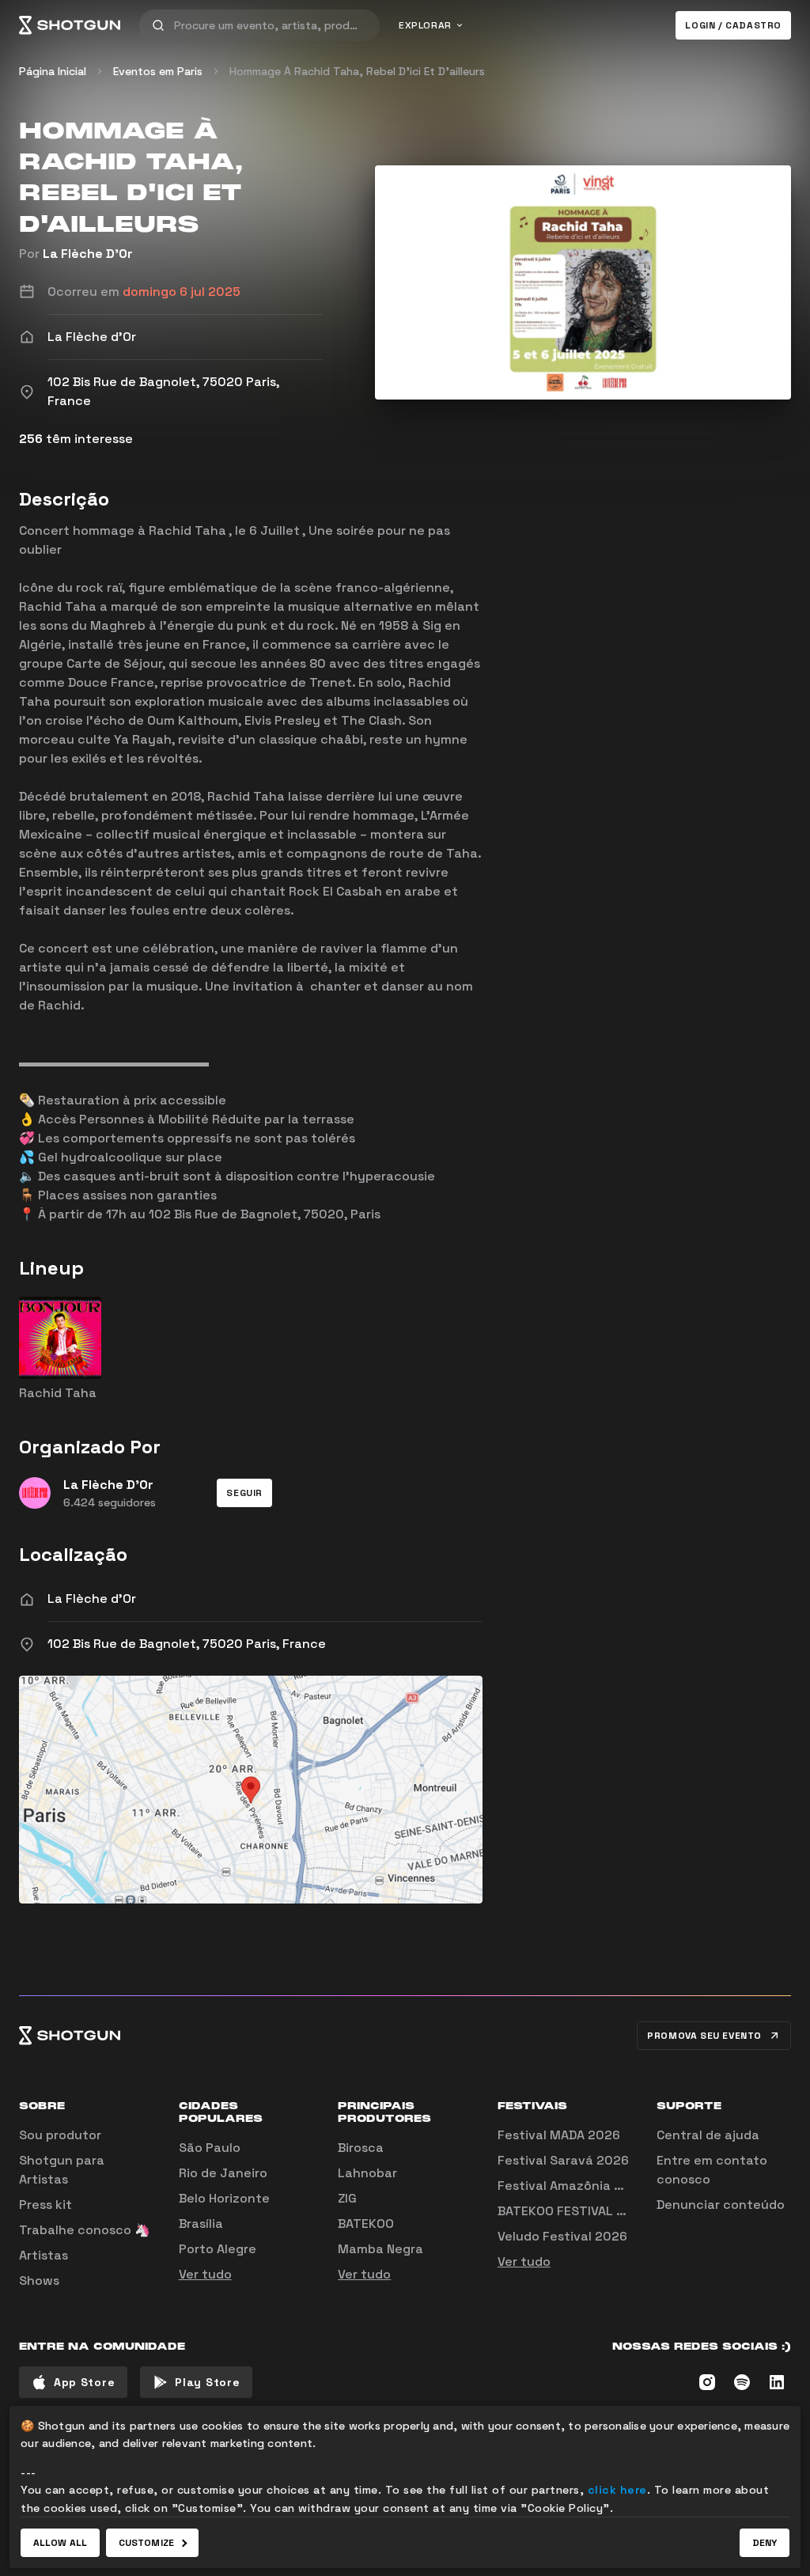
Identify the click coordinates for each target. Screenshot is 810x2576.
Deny (765, 2543)
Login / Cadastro (733, 25)
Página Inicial (53, 71)
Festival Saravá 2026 (563, 2160)
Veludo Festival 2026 (562, 2236)
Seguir (244, 1493)
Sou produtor (60, 2135)
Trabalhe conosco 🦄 (85, 2230)
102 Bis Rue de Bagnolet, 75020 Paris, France (187, 1644)
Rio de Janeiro (223, 2173)
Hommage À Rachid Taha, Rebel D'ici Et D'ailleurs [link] (357, 71)
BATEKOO (366, 2224)
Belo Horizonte (224, 2198)
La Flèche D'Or (88, 254)
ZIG (347, 2198)
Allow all (60, 2543)
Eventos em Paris (158, 71)
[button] (244, 1493)
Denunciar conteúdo (721, 2205)
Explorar (425, 25)
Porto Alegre (218, 2249)
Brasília (201, 2224)
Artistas (44, 2255)
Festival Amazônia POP (568, 2186)
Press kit (45, 2205)
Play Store (207, 2382)
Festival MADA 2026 (559, 2135)
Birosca (361, 2148)
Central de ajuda (708, 2135)
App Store (84, 2382)
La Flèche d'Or (92, 1599)
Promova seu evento (704, 2036)
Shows (39, 2281)
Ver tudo (205, 2274)
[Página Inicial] (70, 25)
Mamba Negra (380, 2249)
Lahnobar (367, 2173)
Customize (146, 2543)
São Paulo (210, 2148)
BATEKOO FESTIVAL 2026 (573, 2211)
